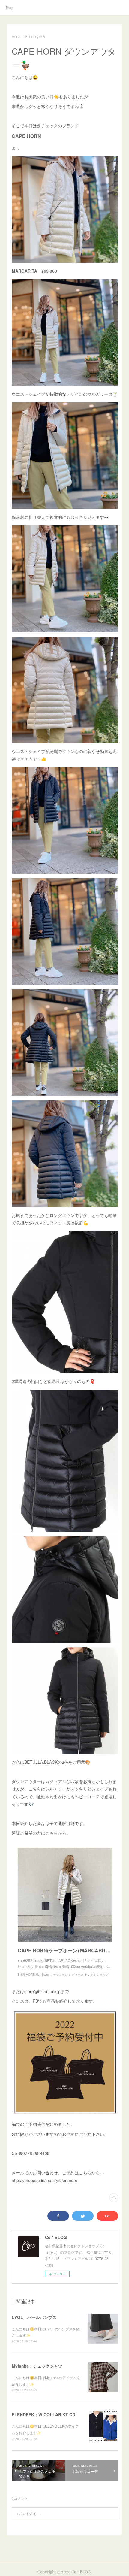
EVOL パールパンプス (34, 2317)
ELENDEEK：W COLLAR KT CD (43, 2414)
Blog (10, 7)
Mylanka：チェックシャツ (37, 2366)
